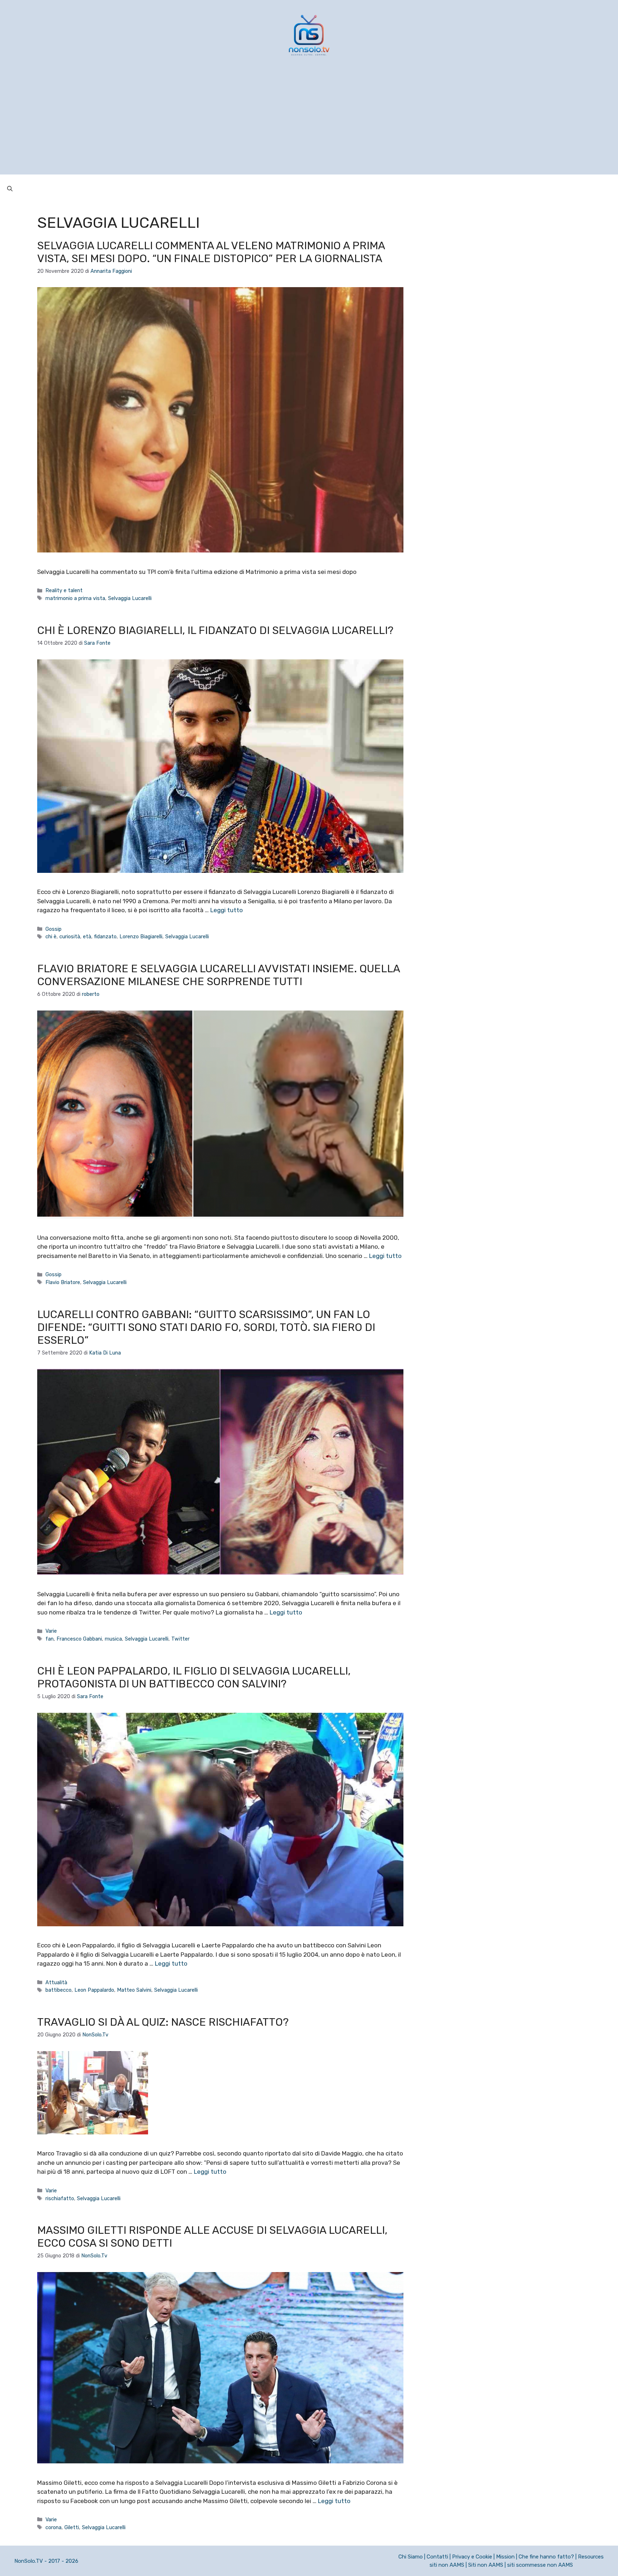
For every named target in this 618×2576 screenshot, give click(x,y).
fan (50, 1639)
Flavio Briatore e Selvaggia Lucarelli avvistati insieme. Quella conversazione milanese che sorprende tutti (219, 975)
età (87, 936)
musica (113, 1639)
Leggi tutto (227, 910)
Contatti (437, 2557)
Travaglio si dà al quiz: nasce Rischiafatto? (163, 2022)
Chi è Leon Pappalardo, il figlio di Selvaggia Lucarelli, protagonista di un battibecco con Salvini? (194, 1677)
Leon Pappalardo (94, 1990)
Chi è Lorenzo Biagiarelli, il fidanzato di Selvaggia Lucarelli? (215, 630)
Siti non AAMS (486, 2565)
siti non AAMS (447, 2565)
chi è (51, 936)
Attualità (56, 1982)
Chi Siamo (411, 2557)
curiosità (70, 936)
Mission (505, 2557)
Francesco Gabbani (79, 1639)
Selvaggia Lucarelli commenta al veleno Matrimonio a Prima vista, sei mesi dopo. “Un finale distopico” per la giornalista (211, 252)
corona (53, 2527)
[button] (10, 189)
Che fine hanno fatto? (546, 2557)
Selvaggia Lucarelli (130, 598)
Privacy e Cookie (472, 2557)
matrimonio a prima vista (75, 598)
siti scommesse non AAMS (540, 2565)
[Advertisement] (309, 124)
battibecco (58, 1990)
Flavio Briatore (63, 1282)
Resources (591, 2557)
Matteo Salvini (134, 1990)
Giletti (72, 2527)
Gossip (53, 929)
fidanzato (105, 936)
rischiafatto (60, 2198)
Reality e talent (64, 590)
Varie (51, 1631)
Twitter (180, 1639)
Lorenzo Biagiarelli (141, 936)
